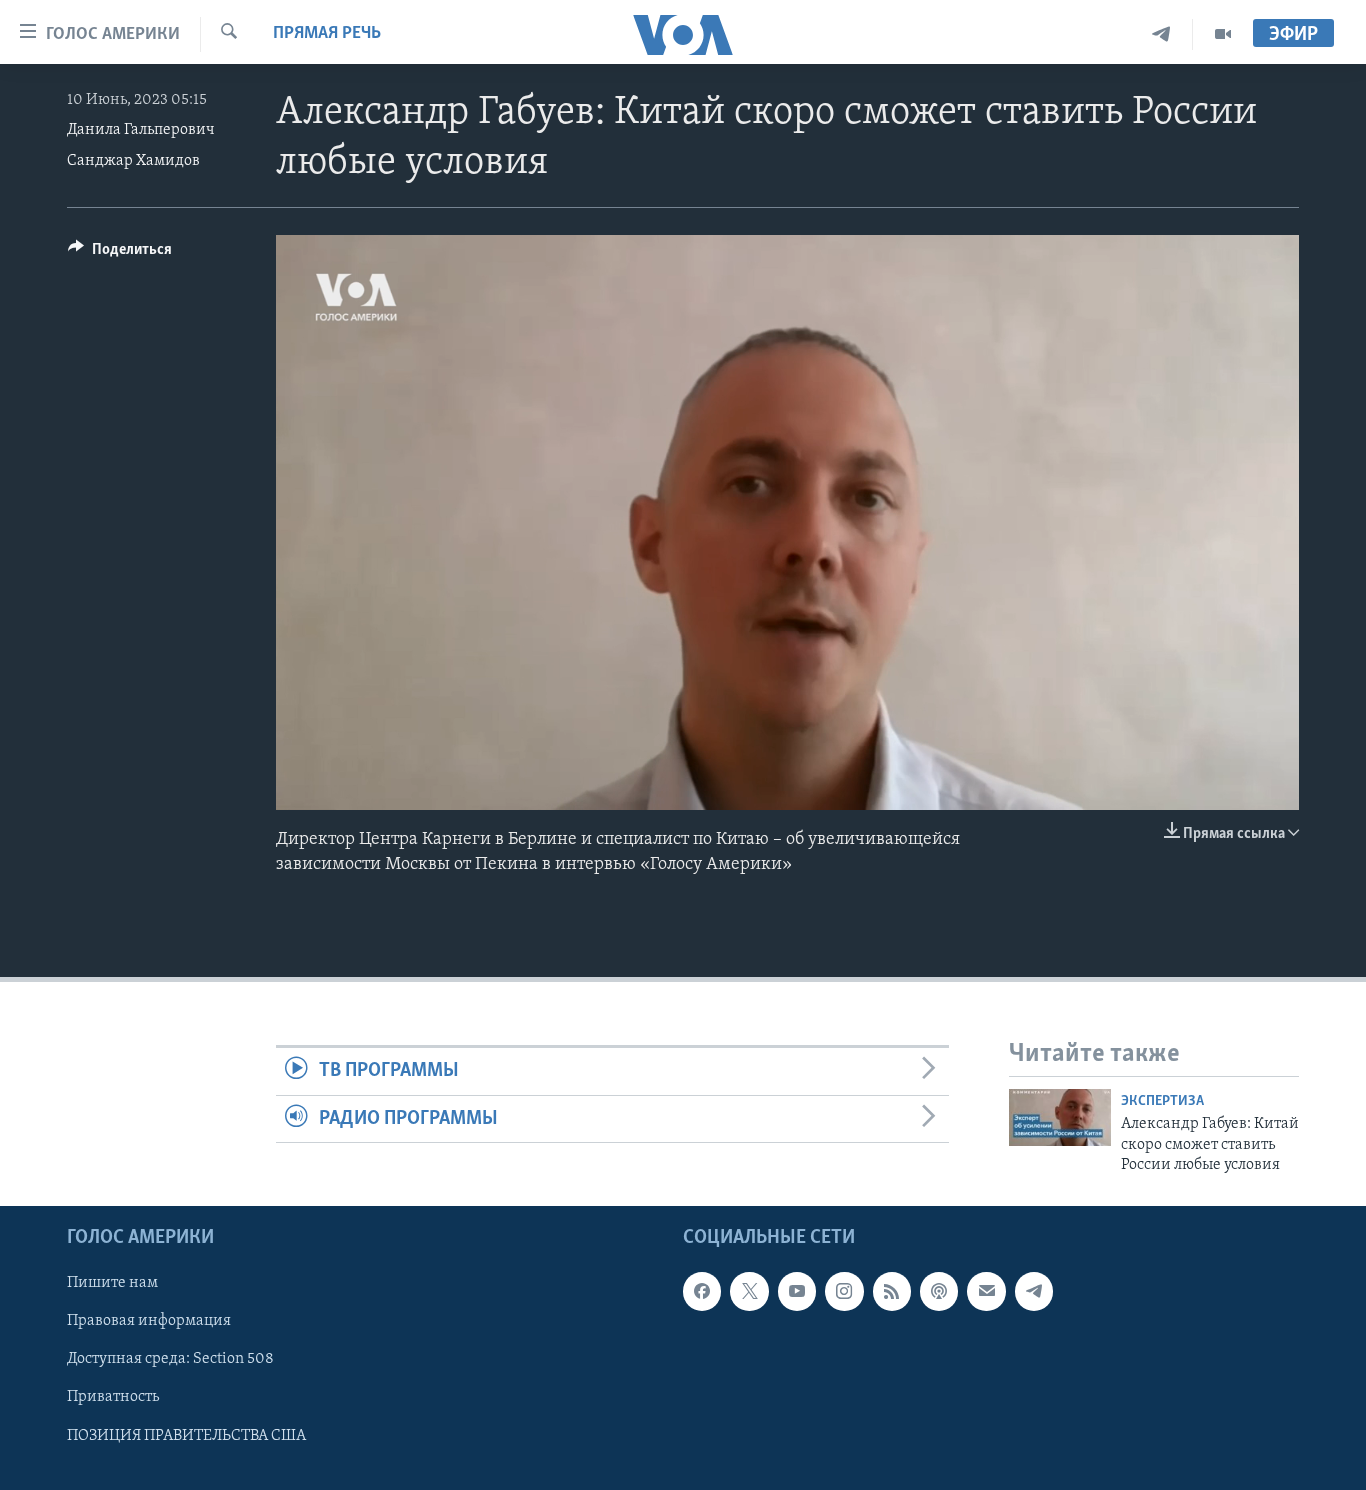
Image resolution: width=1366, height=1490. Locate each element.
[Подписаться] (986, 1291)
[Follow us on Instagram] (844, 1291)
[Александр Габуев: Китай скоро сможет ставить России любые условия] (1060, 1117)
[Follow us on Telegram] (1034, 1291)
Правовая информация (149, 1321)
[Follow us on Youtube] (797, 1291)
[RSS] (892, 1291)
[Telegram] (1161, 34)
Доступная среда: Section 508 (170, 1359)
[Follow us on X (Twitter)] (749, 1291)
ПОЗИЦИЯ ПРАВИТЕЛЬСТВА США (186, 1435)
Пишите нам (112, 1283)
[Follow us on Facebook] (702, 1291)
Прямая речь (327, 34)
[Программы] (1223, 34)
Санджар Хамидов (133, 161)
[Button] (120, 254)
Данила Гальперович (141, 130)
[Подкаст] (939, 1291)
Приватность (113, 1397)
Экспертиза (1162, 1101)
